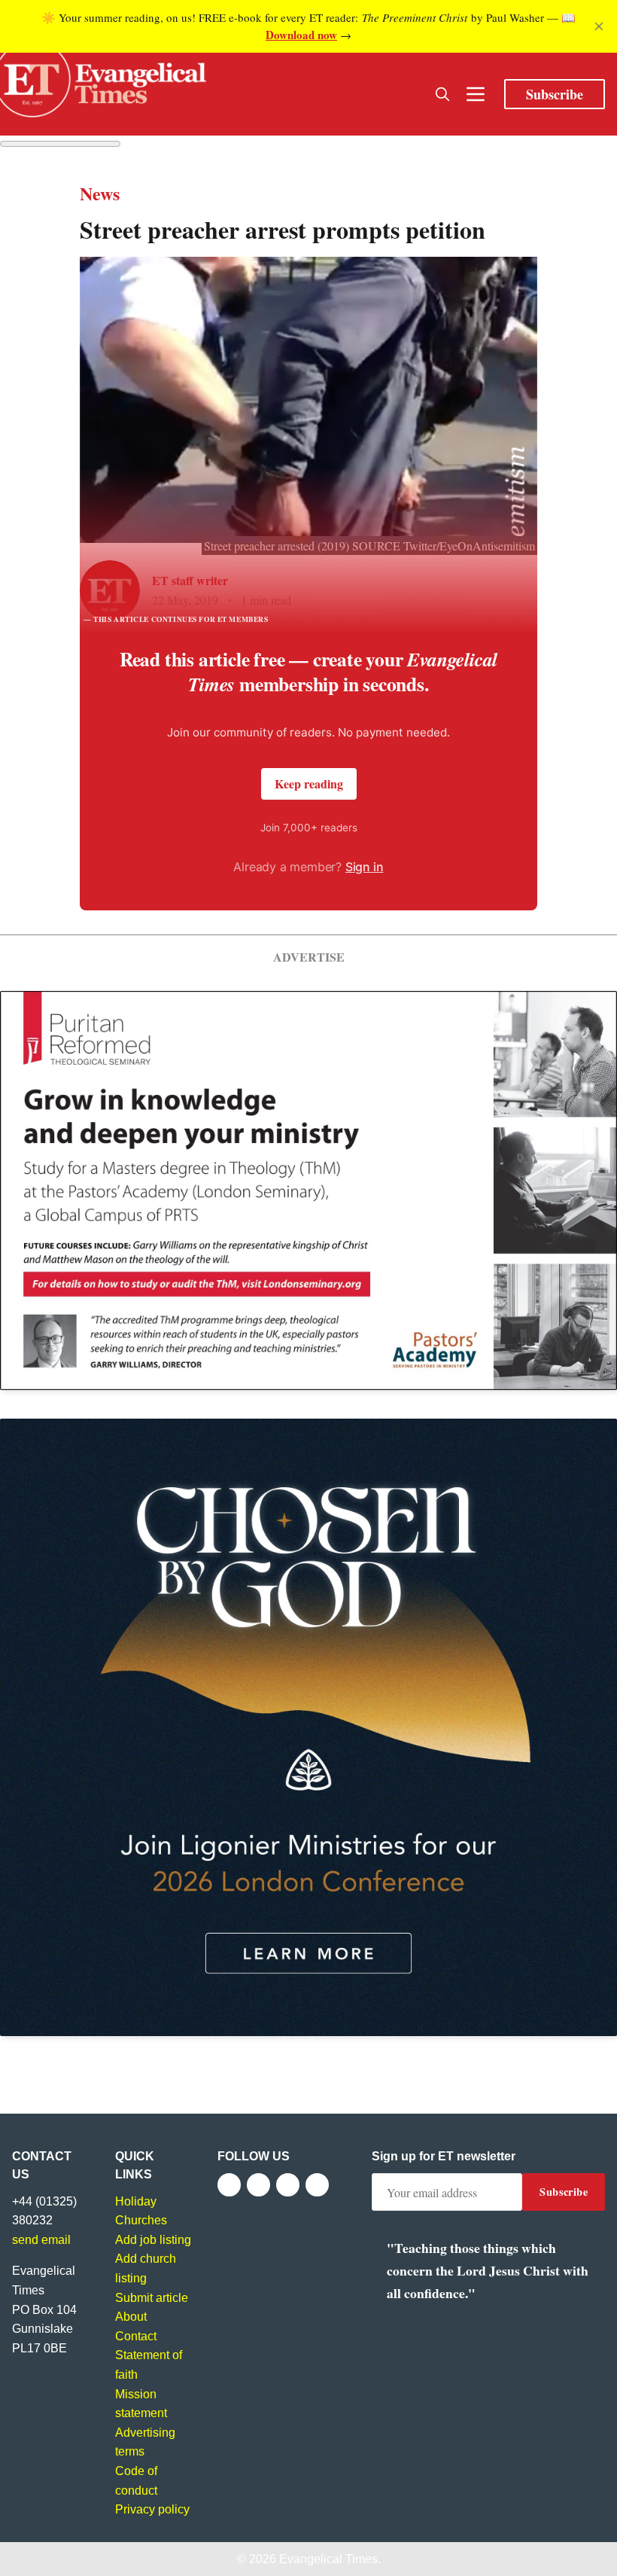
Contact (136, 2336)
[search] (442, 94)
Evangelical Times (328, 2559)
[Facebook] (229, 2185)
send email (41, 2240)
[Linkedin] (317, 2185)
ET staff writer (190, 580)
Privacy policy (152, 2509)
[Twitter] (258, 2185)
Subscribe (555, 94)
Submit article (152, 2298)
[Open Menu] (476, 94)
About (131, 2317)
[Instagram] (288, 2185)
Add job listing (153, 2240)
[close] (599, 26)
